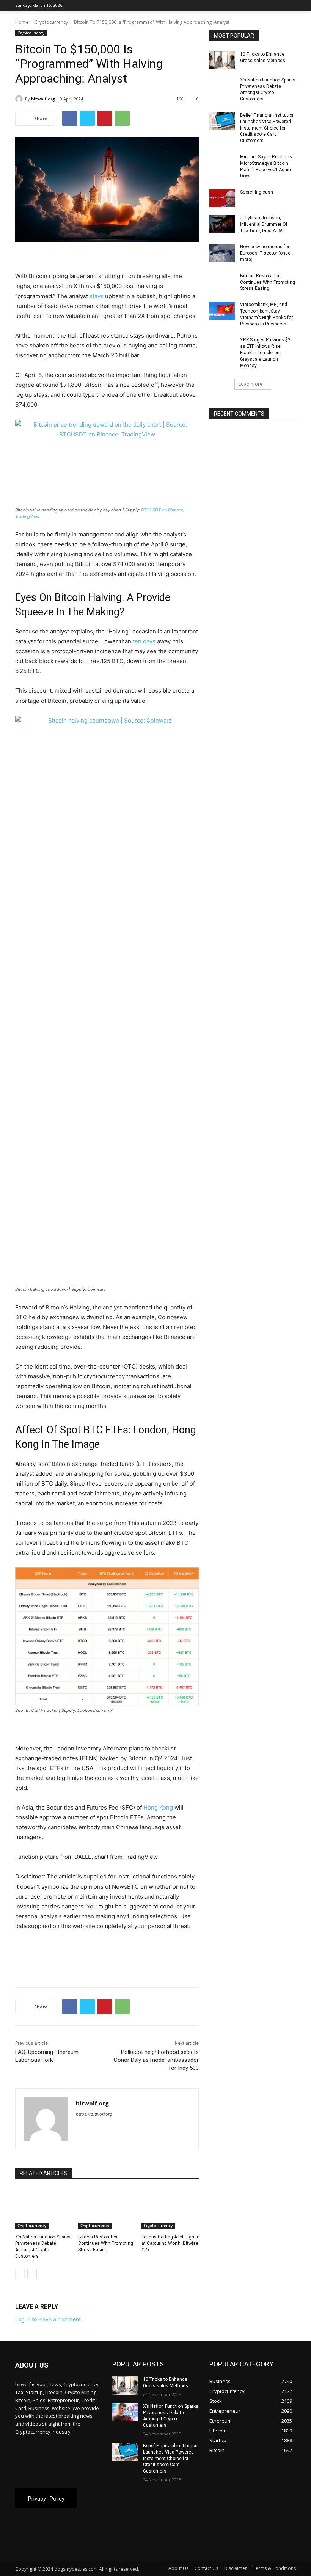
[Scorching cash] (222, 198)
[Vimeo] (281, 5)
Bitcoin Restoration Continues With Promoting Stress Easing (106, 2243)
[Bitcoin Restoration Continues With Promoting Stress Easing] (107, 2209)
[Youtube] (291, 5)
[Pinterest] (105, 118)
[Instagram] (260, 5)
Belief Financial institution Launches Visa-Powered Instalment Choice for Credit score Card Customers (267, 128)
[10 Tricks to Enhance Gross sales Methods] (222, 60)
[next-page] (32, 2274)
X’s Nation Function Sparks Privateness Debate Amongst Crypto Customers (268, 89)
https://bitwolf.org (94, 2114)
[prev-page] (20, 2274)
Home (22, 22)
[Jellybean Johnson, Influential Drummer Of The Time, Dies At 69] (222, 224)
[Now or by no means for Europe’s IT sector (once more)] (222, 253)
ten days (144, 641)
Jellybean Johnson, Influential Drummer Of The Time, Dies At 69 (264, 224)
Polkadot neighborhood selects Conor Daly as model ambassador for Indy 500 (156, 2060)
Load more (251, 384)
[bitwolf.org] (20, 99)
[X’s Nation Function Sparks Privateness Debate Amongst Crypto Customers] (44, 2209)
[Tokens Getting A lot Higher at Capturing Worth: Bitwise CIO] (170, 2209)
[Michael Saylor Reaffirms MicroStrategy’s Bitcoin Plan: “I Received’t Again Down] (222, 163)
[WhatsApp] (122, 118)
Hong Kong (158, 1807)
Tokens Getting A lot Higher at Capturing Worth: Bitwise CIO (170, 2243)
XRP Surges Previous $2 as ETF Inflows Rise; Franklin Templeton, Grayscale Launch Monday (265, 353)
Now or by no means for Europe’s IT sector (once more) (265, 253)
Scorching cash (257, 192)
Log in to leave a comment (48, 2319)
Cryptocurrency (51, 22)
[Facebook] (249, 5)
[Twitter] (271, 5)
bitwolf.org (43, 99)
